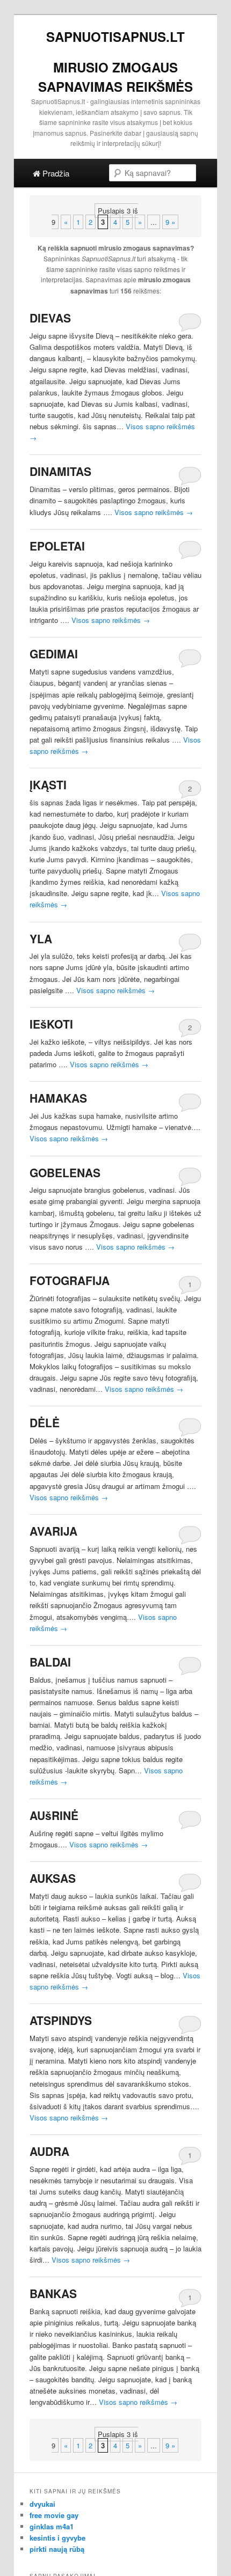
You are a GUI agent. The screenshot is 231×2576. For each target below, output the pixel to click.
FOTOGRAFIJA (70, 1280)
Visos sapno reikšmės (154, 512)
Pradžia (55, 173)
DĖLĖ (45, 1422)
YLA (41, 938)
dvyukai (42, 2504)
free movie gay (54, 2515)
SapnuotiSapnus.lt (115, 36)
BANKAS (53, 2293)
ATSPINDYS (61, 2020)
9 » (170, 222)
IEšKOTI (51, 1024)
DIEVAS (50, 318)
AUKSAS (53, 1878)
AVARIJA (53, 1531)
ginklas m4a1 (52, 2526)
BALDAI (50, 1662)
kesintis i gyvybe (57, 2538)
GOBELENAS (65, 1172)
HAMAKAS (58, 1098)
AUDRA (49, 2151)
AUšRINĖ (54, 1815)
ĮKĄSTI (48, 784)
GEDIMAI (54, 654)
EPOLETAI (57, 546)
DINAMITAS (60, 471)
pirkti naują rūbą (57, 2549)
